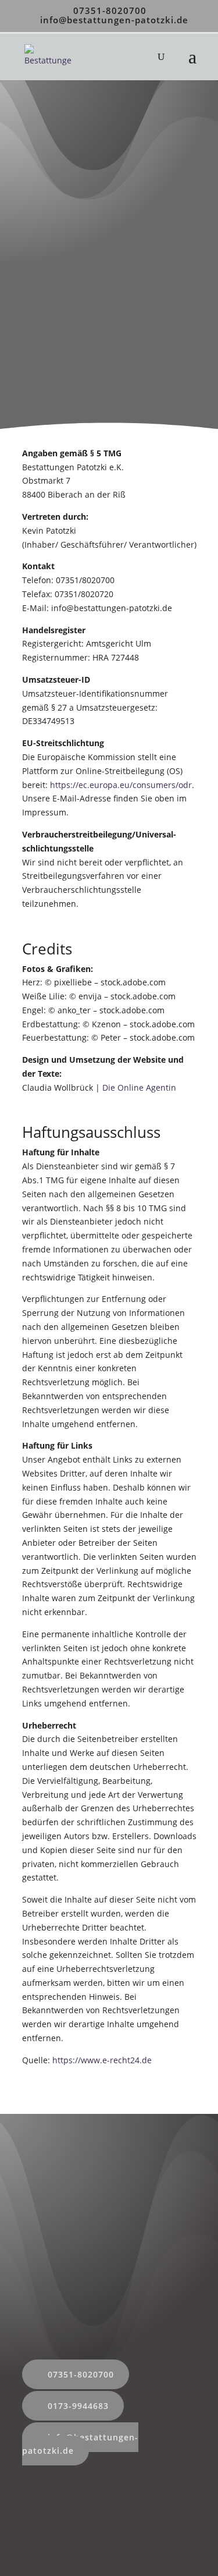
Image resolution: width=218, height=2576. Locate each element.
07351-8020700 (110, 10)
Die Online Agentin (138, 1087)
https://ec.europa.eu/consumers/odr (121, 785)
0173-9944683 (78, 2406)
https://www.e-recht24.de (102, 2060)
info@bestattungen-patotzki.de (80, 2444)
